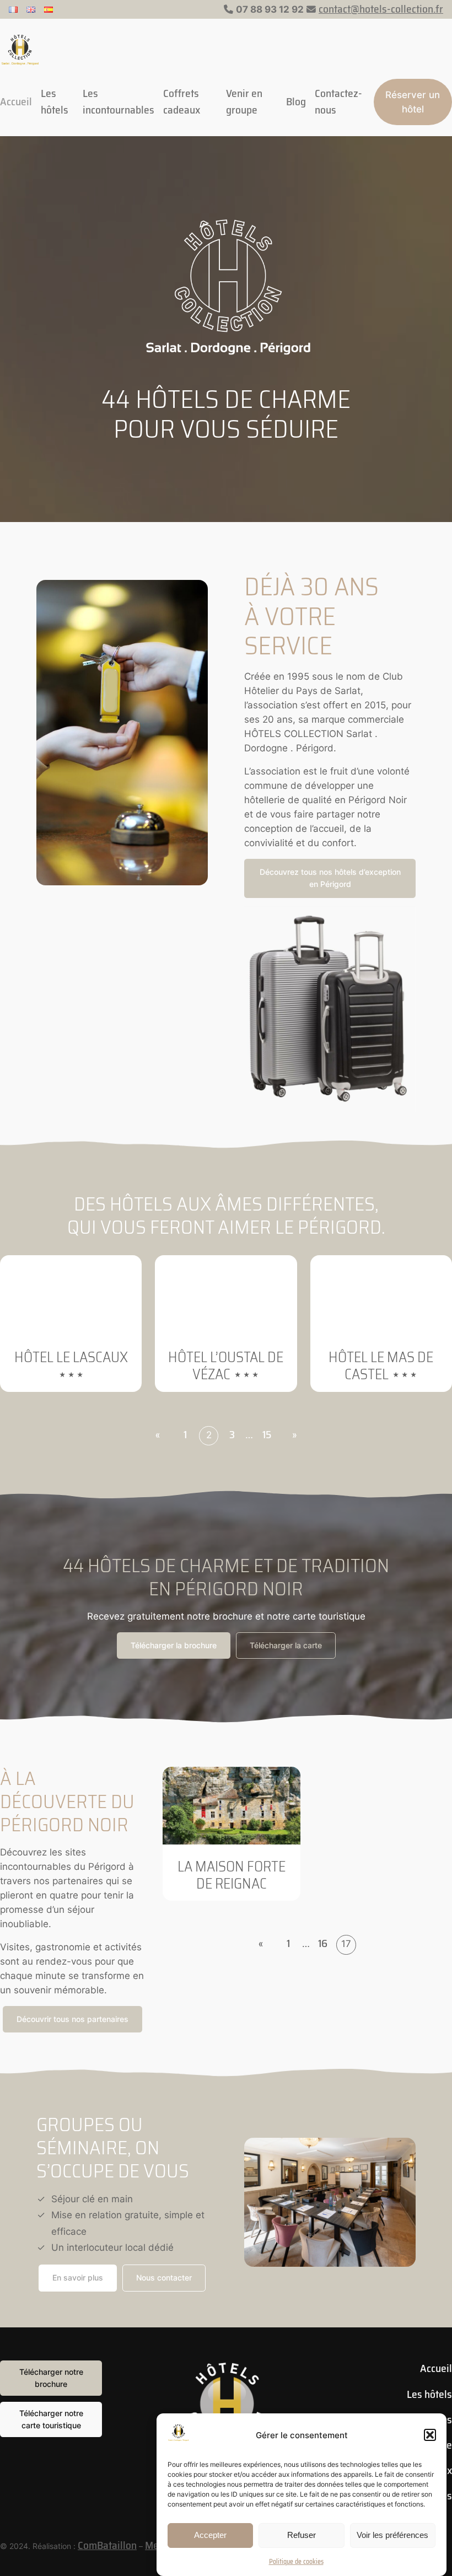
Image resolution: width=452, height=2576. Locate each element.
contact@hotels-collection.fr (381, 9)
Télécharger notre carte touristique (51, 2419)
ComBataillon (107, 2545)
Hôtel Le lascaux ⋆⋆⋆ (71, 1366)
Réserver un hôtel (413, 102)
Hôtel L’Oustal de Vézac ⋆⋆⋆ (226, 1366)
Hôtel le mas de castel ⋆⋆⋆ (381, 1366)
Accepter (210, 2535)
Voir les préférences (392, 2535)
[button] (430, 2435)
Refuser (302, 2535)
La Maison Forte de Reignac (232, 1875)
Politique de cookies (296, 2561)
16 (323, 1943)
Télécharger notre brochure (51, 2378)
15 (267, 1435)
